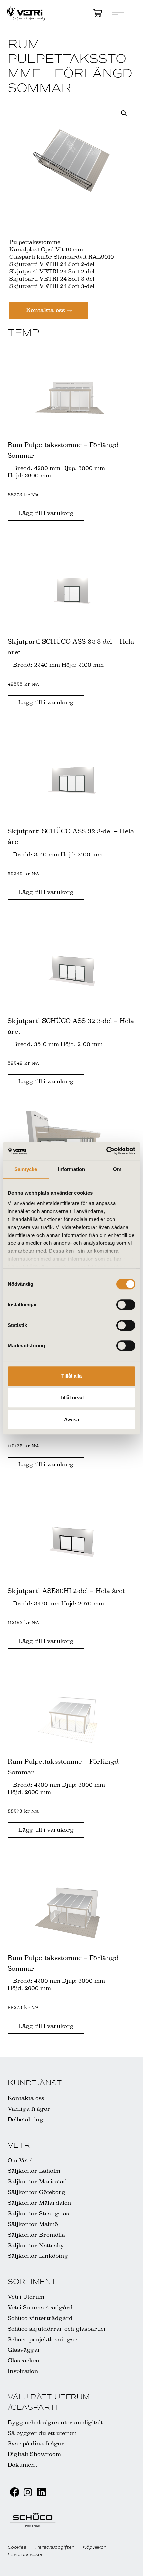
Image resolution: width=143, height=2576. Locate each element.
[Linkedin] (41, 2492)
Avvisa (71, 1419)
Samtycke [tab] (26, 1169)
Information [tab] (71, 1169)
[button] (124, 113)
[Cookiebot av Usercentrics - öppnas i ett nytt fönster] (106, 1151)
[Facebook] (14, 2492)
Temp (23, 333)
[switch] (126, 1305)
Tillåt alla (71, 1376)
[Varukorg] (98, 13)
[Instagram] (28, 2492)
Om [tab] (117, 1169)
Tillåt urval (72, 1397)
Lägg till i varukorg (46, 513)
